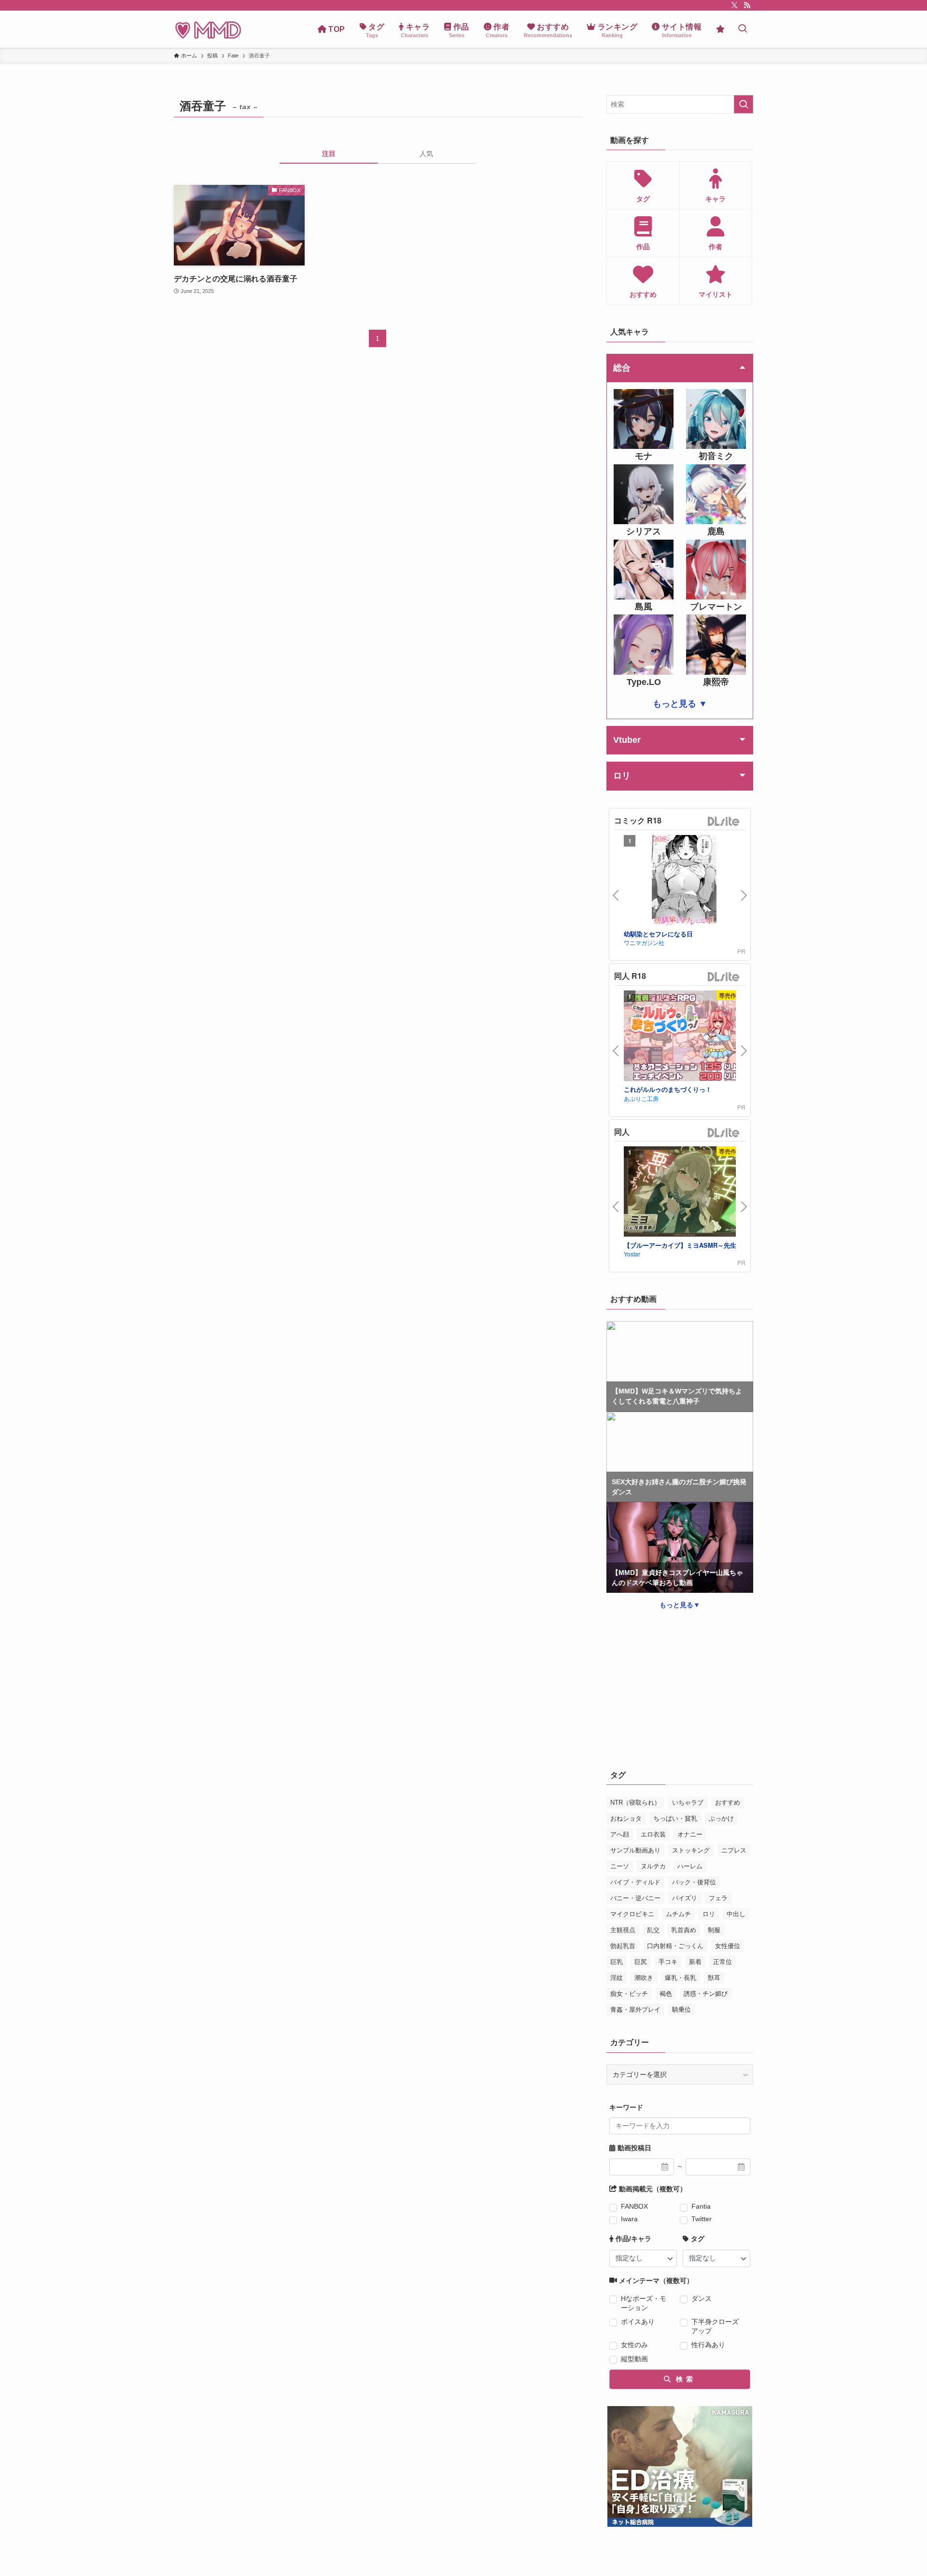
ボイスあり (638, 2322)
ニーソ (620, 1866)
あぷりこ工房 (641, 1098)
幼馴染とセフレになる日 (658, 934)
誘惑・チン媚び (706, 1994)
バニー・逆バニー (635, 1898)
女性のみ (634, 2345)
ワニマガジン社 (644, 942)
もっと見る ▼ (680, 704)
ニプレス (734, 1850)
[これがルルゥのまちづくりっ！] (684, 1037)
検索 (683, 2379)
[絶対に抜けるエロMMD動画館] (208, 29)
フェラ (718, 1898)
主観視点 (623, 1930)
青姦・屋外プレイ (635, 2010)
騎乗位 (681, 2010)
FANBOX (634, 2206)
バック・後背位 (694, 1882)
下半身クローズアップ (715, 2326)
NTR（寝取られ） (635, 1803)
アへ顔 (620, 1834)
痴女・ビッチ (629, 1994)
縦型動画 (634, 2359)
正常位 (723, 1962)
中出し (736, 1914)
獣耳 (714, 1978)
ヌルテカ (653, 1866)
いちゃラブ (688, 1803)
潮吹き (644, 1978)
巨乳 (617, 1962)
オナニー (690, 1834)
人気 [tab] (426, 153)
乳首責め (684, 1930)
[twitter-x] (734, 5)
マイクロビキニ (632, 1914)
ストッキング (691, 1850)
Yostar (632, 1254)
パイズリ (685, 1898)
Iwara (629, 2219)
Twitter (702, 2219)
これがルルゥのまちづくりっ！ (668, 1089)
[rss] (747, 5)
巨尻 (641, 1962)
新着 (695, 1962)
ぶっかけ (721, 1818)
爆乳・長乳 (681, 1978)
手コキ (668, 1962)
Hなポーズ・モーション (644, 2303)
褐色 (666, 1994)
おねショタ (626, 1818)
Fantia (701, 2206)
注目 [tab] (329, 153)
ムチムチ (678, 1914)
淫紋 (617, 1978)
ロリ (709, 1914)
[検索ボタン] (743, 29)
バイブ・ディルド (635, 1882)
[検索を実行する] (744, 104)
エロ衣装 (653, 1834)
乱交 (653, 1930)
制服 (714, 1930)
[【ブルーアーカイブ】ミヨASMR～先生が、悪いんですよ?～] (684, 1193)
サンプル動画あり (635, 1850)
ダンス (702, 2298)
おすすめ (728, 1803)
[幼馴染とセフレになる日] (684, 882)
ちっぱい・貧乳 (675, 1818)
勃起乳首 (623, 1946)
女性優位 (728, 1946)
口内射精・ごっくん (675, 1946)
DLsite (724, 822)
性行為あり (708, 2345)
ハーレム (690, 1866)
